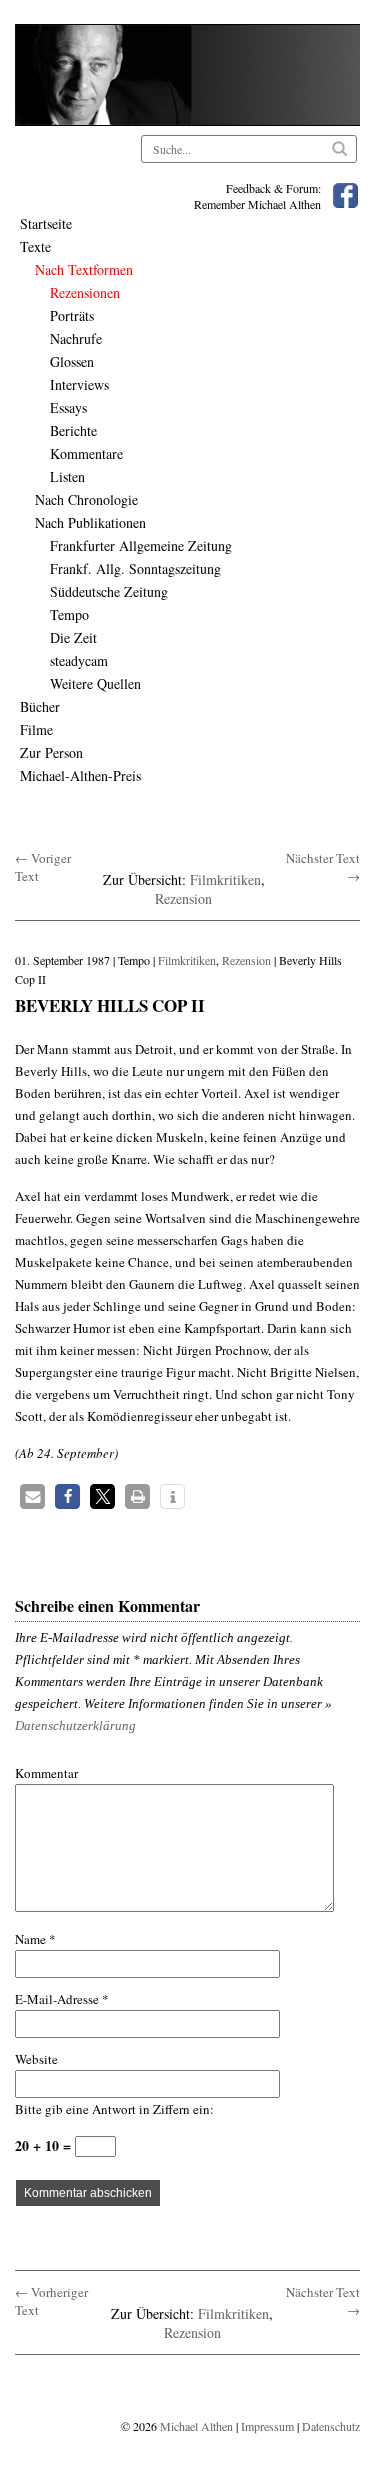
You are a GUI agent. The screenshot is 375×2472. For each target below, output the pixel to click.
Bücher (40, 706)
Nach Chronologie (86, 499)
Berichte (73, 430)
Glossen (72, 361)
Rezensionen (85, 292)
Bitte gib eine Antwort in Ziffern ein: (114, 2109)
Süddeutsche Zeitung (109, 591)
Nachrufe (76, 338)
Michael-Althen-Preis (80, 775)
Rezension (183, 898)
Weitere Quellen (95, 683)
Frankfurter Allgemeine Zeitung (141, 545)
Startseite (46, 223)
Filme (36, 729)
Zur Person (51, 752)
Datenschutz (331, 2426)
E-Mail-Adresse (62, 1999)
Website (36, 2059)
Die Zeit (73, 637)
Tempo (69, 614)
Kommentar (46, 1773)
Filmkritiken (225, 879)
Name (35, 1939)
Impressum (267, 2426)
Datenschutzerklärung (75, 1725)
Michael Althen (196, 2426)
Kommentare (86, 453)
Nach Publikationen (90, 522)
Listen (67, 476)
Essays (68, 407)
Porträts (72, 315)
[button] (32, 1496)
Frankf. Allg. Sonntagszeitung (135, 568)
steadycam (79, 660)
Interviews (79, 384)
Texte (35, 246)
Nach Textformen (84, 269)
